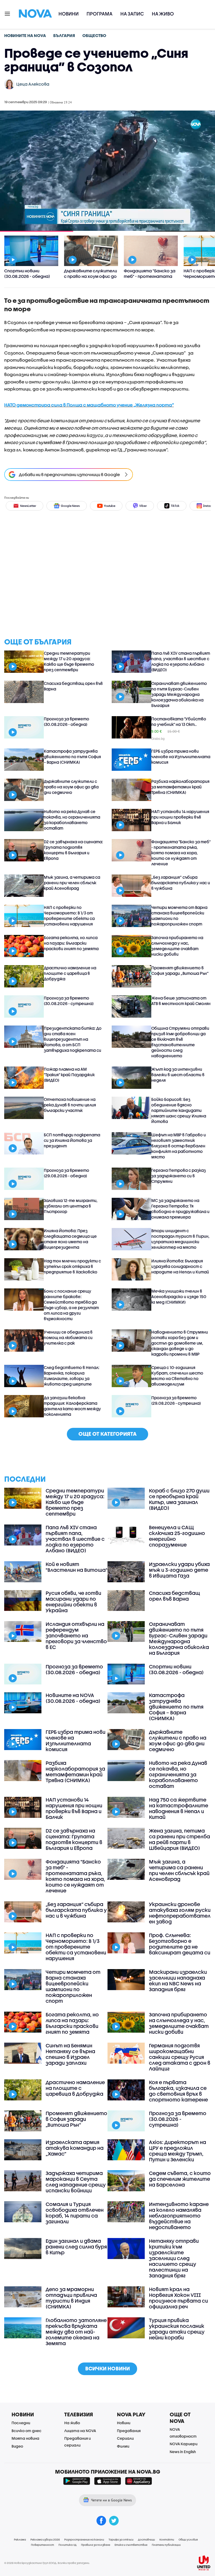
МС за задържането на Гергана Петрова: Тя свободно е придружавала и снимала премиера (180, 1209)
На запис (132, 14)
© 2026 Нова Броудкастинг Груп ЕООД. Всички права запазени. (47, 2563)
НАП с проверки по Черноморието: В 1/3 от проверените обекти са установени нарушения (69, 916)
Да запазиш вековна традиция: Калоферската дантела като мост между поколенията (72, 1406)
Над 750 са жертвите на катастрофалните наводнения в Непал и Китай (179, 1808)
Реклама (20, 2539)
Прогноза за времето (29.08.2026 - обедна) (66, 1173)
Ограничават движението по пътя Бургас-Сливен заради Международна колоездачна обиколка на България (179, 694)
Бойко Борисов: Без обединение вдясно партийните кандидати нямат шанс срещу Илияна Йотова (179, 1110)
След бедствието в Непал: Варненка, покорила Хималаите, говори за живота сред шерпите (72, 1376)
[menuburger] (8, 13)
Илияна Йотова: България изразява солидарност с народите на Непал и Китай (180, 1266)
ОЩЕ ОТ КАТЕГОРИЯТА (107, 1434)
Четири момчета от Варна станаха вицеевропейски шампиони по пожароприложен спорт (179, 916)
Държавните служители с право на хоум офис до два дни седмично (71, 787)
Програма (100, 14)
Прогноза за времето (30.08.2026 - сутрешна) (69, 1001)
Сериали (125, 2438)
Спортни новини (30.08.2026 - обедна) (176, 1669)
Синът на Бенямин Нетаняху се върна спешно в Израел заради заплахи (70, 2054)
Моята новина (25, 2438)
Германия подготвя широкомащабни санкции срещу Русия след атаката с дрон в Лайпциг (180, 2057)
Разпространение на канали (84, 2539)
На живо (163, 14)
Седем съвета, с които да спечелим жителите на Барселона (180, 2179)
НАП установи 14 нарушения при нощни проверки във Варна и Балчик (180, 817)
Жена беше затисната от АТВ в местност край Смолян (181, 1001)
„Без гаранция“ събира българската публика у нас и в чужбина (181, 883)
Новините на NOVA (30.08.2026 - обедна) (73, 1698)
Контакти (167, 2539)
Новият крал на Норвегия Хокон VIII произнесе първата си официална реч (178, 2298)
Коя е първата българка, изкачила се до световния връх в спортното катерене (178, 2091)
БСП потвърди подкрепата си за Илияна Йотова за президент (72, 1140)
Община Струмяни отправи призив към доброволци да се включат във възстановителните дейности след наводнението (180, 1042)
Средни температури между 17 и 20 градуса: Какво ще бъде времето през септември (69, 661)
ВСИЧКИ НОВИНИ (107, 2368)
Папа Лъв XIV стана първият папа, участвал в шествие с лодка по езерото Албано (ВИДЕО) (181, 661)
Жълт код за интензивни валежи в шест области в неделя (178, 1075)
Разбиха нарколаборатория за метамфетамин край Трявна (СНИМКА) (180, 787)
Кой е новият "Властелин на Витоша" (77, 1567)
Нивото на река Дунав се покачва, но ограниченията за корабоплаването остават (72, 820)
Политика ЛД (68, 2545)
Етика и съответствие (131, 2545)
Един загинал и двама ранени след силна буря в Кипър (76, 2247)
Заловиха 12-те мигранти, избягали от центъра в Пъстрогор (71, 1206)
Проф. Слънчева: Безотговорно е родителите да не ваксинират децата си (180, 1944)
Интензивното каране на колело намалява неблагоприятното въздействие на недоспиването (179, 2216)
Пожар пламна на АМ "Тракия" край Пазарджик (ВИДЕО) (69, 1075)
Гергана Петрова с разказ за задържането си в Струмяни (179, 1176)
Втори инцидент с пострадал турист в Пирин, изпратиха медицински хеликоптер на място (180, 1239)
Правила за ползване (96, 2545)
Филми (123, 2446)
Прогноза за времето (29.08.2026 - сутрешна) (176, 1400)
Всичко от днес (26, 2431)
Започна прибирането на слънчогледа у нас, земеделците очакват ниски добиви (177, 946)
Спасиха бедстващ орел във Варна (73, 686)
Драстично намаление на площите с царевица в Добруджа (70, 973)
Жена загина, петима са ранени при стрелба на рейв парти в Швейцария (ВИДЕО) (179, 1839)
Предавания (129, 2431)
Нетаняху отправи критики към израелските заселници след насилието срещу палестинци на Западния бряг (174, 2258)
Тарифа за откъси (121, 2539)
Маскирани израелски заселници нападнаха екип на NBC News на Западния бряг (178, 1981)
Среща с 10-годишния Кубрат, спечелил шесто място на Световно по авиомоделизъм (177, 1376)
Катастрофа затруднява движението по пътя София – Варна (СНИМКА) (72, 757)
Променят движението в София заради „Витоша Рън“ (180, 970)
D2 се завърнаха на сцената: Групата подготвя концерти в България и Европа (73, 850)
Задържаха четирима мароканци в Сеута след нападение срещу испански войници (76, 2182)
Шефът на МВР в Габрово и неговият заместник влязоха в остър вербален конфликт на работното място (179, 1146)
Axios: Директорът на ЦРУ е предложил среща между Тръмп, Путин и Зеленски (178, 2151)
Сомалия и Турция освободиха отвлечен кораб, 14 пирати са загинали (75, 2213)
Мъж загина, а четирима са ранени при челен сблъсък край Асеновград (72, 883)
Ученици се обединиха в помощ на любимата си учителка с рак (68, 1338)
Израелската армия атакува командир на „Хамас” (75, 2148)
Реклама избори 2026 (45, 2539)
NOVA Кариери (184, 2444)
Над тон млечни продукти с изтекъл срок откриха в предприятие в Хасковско (72, 1266)
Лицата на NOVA (80, 2431)
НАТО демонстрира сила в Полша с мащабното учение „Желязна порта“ (89, 405)
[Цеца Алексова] (9, 84)
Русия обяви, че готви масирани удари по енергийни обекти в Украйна (73, 1602)
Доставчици (146, 2539)
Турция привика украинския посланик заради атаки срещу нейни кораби (177, 2329)
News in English (183, 2452)
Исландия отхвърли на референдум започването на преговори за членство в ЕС (76, 1636)
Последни (21, 2423)
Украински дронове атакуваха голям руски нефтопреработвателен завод (180, 1913)
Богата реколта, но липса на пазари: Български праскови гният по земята (71, 943)
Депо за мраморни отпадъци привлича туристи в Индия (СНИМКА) (71, 2298)
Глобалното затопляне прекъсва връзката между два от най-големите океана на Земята (76, 2332)
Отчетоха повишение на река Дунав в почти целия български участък (70, 1105)
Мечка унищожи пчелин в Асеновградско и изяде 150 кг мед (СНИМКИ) (179, 1297)
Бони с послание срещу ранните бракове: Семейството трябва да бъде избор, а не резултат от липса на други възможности (71, 1305)
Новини (69, 14)
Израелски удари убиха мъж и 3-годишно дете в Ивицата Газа (179, 1570)
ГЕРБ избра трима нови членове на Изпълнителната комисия (181, 757)
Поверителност (42, 2545)
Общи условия (188, 2539)
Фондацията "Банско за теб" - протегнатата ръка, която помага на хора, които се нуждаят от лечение (181, 853)
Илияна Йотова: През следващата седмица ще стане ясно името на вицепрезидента (70, 1239)
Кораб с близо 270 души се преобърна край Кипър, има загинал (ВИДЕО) (179, 1499)
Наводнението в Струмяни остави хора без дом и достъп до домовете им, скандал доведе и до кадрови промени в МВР (180, 1343)
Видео (17, 2446)
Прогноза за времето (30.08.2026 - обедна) (66, 722)
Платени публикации (166, 2545)
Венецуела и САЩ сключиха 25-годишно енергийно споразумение (177, 1536)
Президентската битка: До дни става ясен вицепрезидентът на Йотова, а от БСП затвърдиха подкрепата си (73, 1039)
